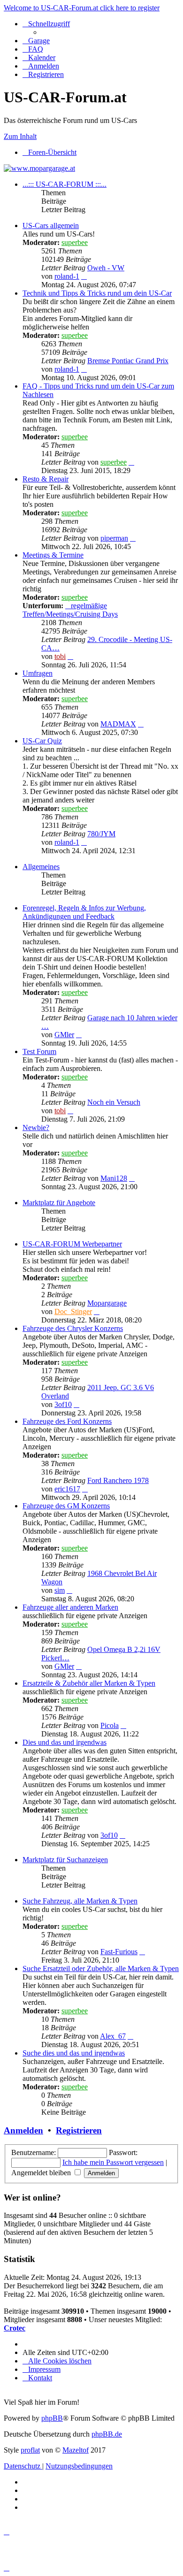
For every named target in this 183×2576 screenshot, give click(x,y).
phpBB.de (107, 2434)
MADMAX (118, 724)
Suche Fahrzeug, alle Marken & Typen (80, 1901)
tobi (60, 656)
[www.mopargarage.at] (39, 168)
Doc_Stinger (73, 1311)
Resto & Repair (46, 479)
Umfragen (38, 673)
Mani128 (114, 1178)
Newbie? (36, 1127)
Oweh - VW (106, 268)
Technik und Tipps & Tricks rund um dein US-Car (97, 293)
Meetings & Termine (53, 555)
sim (60, 1590)
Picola (110, 1725)
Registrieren (79, 2130)
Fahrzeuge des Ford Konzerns (67, 1421)
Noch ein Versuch (114, 1102)
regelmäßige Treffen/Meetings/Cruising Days (70, 610)
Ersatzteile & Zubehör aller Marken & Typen (89, 1683)
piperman (114, 538)
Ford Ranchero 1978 (118, 1480)
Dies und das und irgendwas (65, 1742)
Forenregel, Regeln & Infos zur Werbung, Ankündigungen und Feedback (84, 912)
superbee (75, 242)
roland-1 (67, 276)
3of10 (63, 1404)
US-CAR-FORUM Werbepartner (72, 1244)
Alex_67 (113, 2036)
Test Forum (39, 1051)
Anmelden (23, 2130)
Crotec (15, 2328)
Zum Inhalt (20, 136)
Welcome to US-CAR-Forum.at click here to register (82, 8)
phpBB (52, 2418)
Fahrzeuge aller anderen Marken (70, 1607)
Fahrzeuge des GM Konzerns (66, 1506)
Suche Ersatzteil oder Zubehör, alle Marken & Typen (101, 1968)
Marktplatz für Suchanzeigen (65, 1860)
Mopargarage (107, 1303)
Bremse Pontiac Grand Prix (128, 361)
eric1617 (67, 1489)
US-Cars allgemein (51, 225)
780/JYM (101, 834)
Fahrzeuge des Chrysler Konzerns (73, 1328)
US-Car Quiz (42, 741)
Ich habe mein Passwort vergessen (113, 2162)
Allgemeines (41, 867)
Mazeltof (76, 2450)
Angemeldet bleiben (42, 2173)
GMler (64, 1035)
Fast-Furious (119, 1952)
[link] (101, 255)
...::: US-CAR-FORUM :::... (65, 184)
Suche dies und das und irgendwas (74, 2053)
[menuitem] (36, 41)
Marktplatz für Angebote (59, 1203)
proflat (30, 2450)
